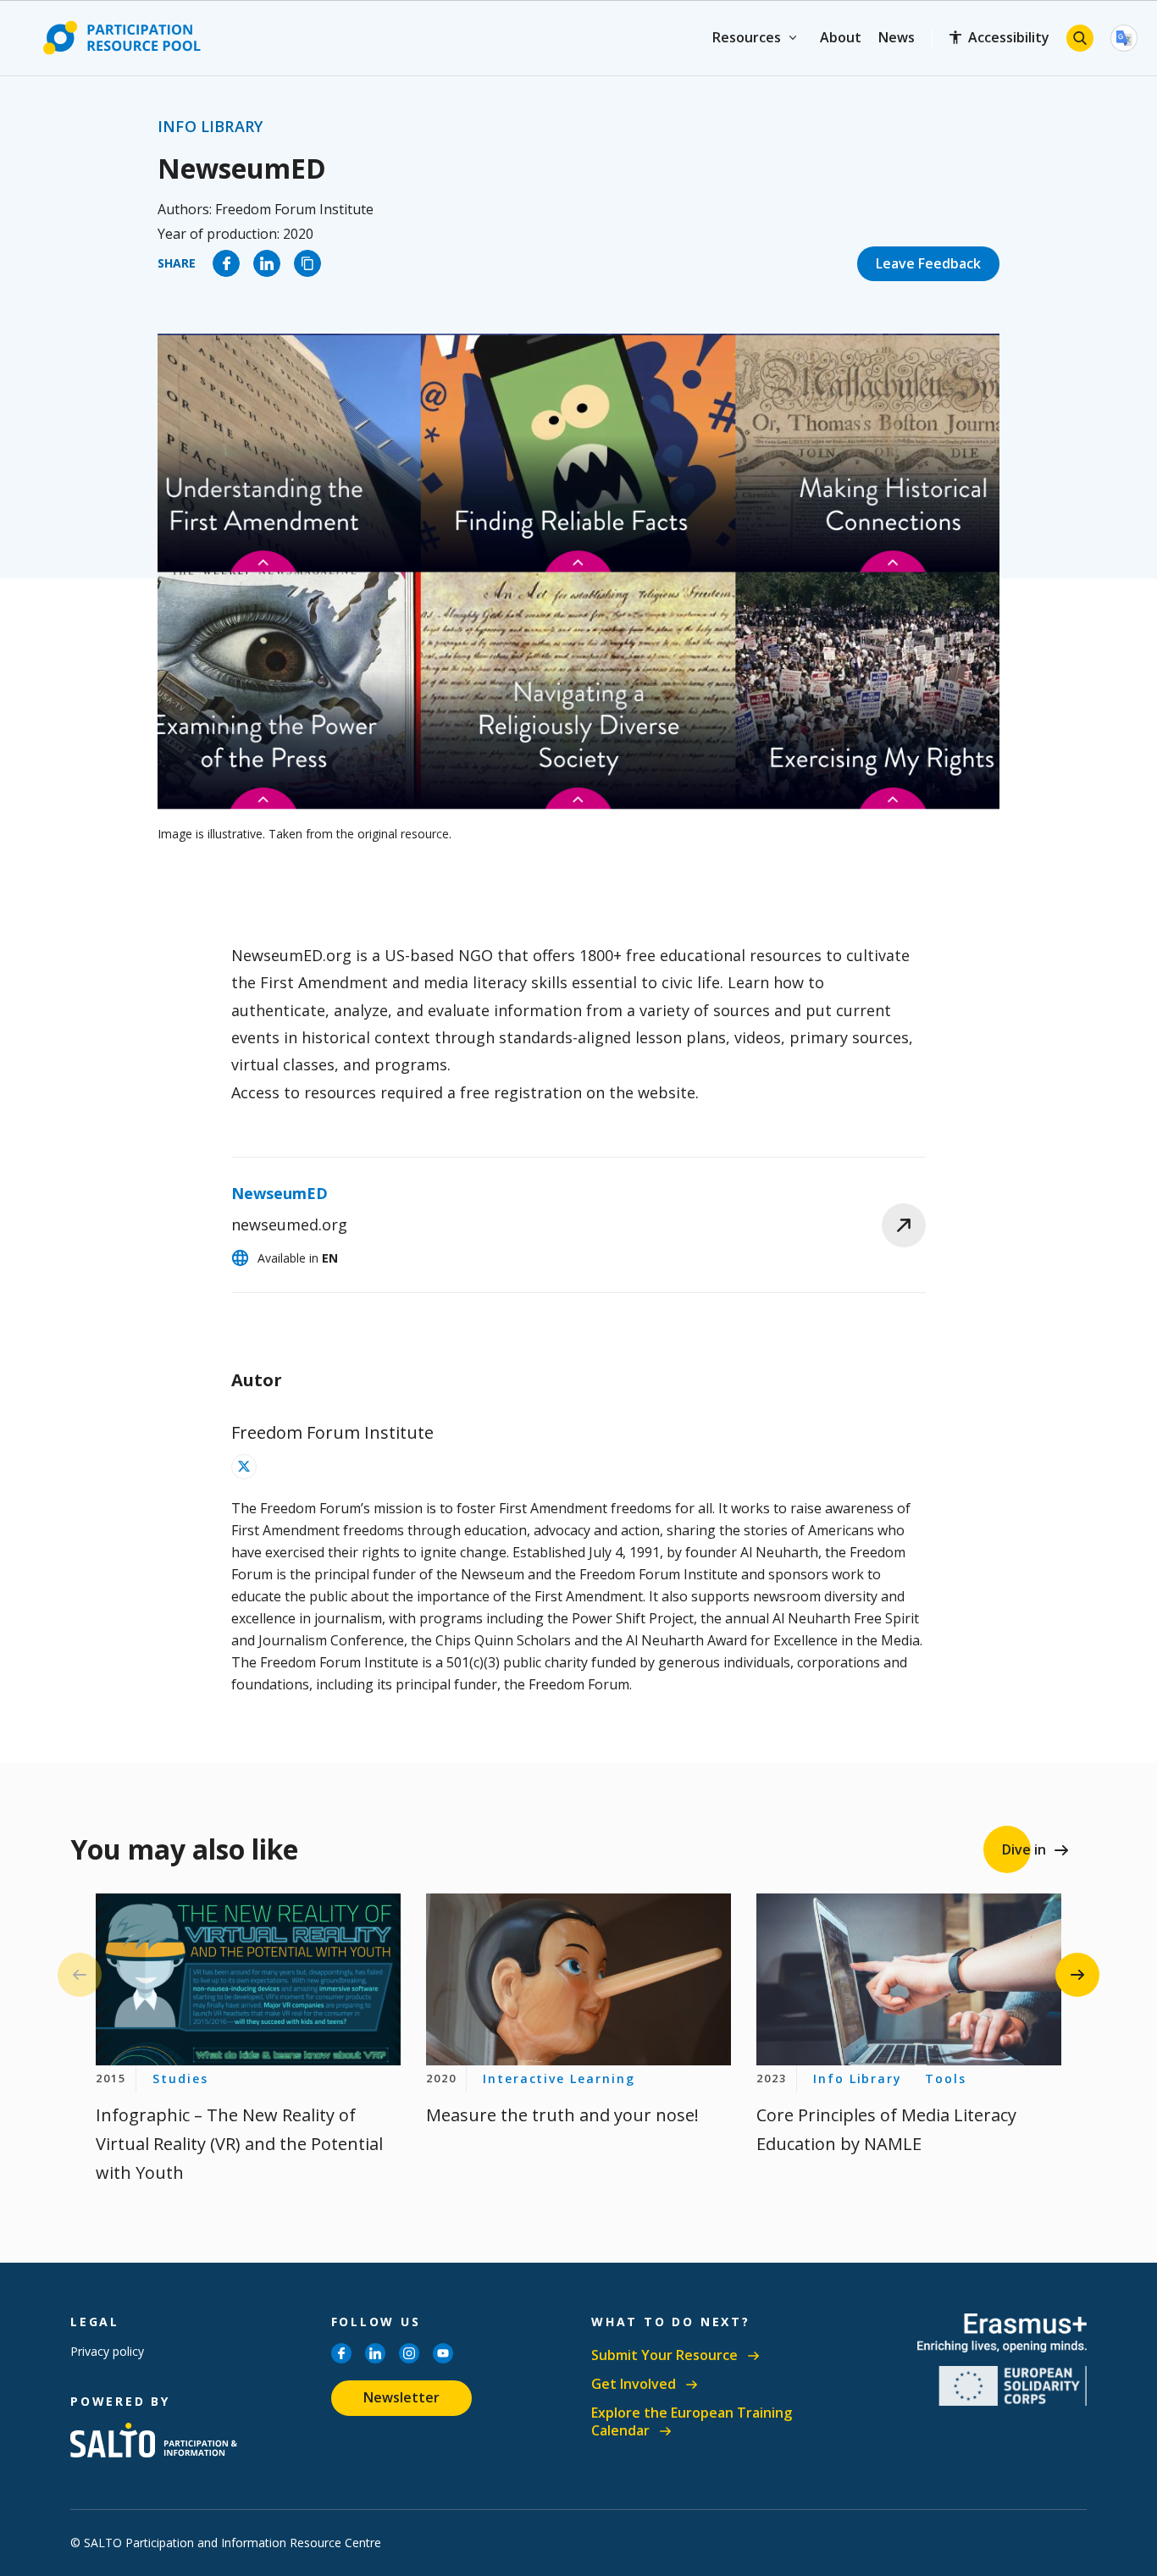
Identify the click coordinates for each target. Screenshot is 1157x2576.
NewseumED (280, 1193)
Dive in (1024, 1849)
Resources (747, 37)
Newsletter (401, 2397)
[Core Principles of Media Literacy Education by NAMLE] (909, 1979)
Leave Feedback (928, 263)
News (897, 37)
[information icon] (244, 1467)
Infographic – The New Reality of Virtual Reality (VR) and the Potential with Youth (239, 2144)
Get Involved (634, 2384)
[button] (1077, 1975)
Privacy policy (107, 2351)
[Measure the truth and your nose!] (578, 1979)
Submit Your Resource (664, 2355)
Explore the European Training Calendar (692, 2422)
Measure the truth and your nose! (562, 2115)
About (841, 37)
